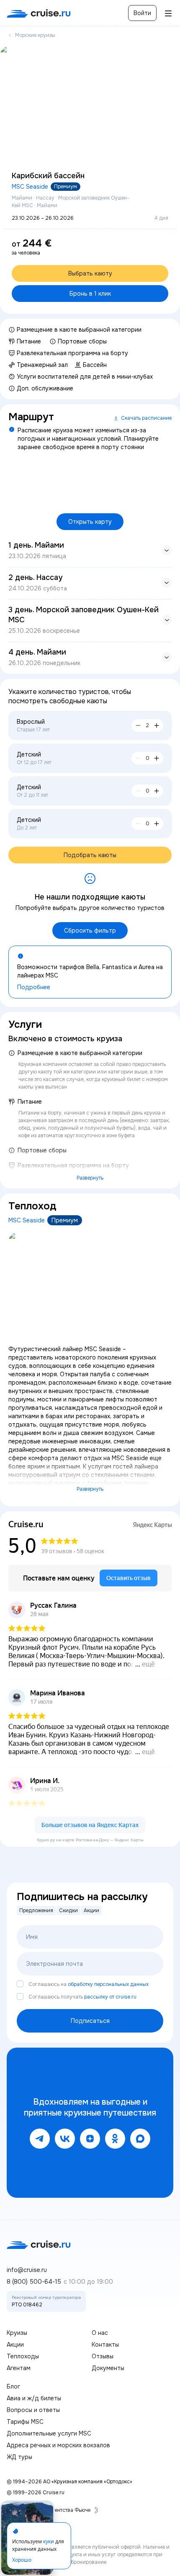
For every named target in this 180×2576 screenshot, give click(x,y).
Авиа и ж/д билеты (34, 2398)
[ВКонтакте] (65, 2139)
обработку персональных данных (108, 1984)
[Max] (140, 2139)
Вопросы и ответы (33, 2410)
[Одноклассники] (115, 2139)
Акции (15, 2345)
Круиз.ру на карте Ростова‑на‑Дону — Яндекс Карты (90, 1840)
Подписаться (90, 2021)
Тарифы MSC (25, 2422)
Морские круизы (35, 35)
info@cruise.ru (27, 2270)
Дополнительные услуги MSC (49, 2433)
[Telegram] (40, 2139)
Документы (108, 2368)
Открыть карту (90, 522)
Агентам (19, 2368)
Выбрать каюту (90, 273)
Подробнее (34, 987)
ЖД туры (19, 2457)
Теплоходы (23, 2356)
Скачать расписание (146, 418)
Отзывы (103, 2356)
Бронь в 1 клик (90, 294)
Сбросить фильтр (90, 931)
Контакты (105, 2345)
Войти (142, 13)
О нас (100, 2333)
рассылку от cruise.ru (110, 1997)
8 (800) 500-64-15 (34, 2282)
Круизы (17, 2333)
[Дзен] (90, 2139)
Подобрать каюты (90, 855)
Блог (13, 2386)
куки (49, 2541)
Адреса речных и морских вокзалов (58, 2445)
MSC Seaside (30, 187)
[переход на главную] (39, 13)
